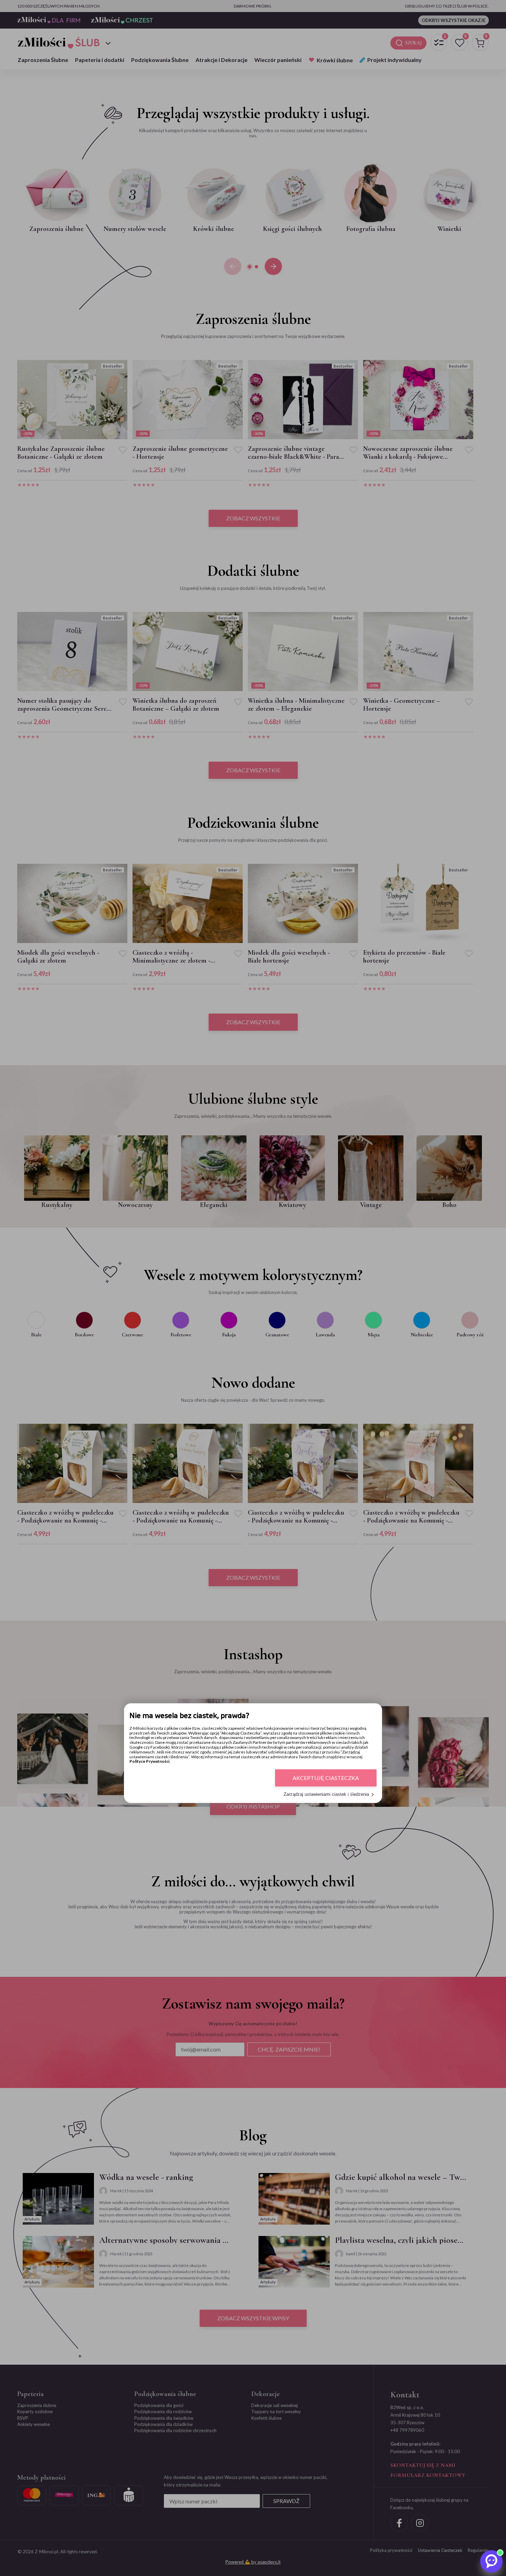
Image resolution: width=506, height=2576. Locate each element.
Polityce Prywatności (149, 1762)
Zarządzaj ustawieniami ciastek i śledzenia (326, 1795)
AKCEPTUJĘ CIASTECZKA (326, 1778)
